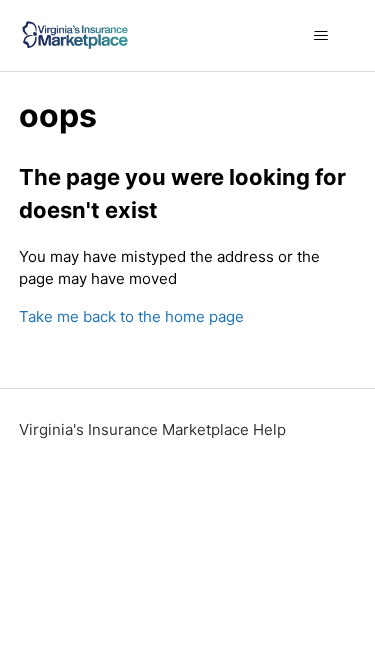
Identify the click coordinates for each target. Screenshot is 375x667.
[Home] (75, 35)
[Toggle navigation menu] (320, 36)
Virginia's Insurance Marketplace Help (152, 429)
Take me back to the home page (131, 316)
